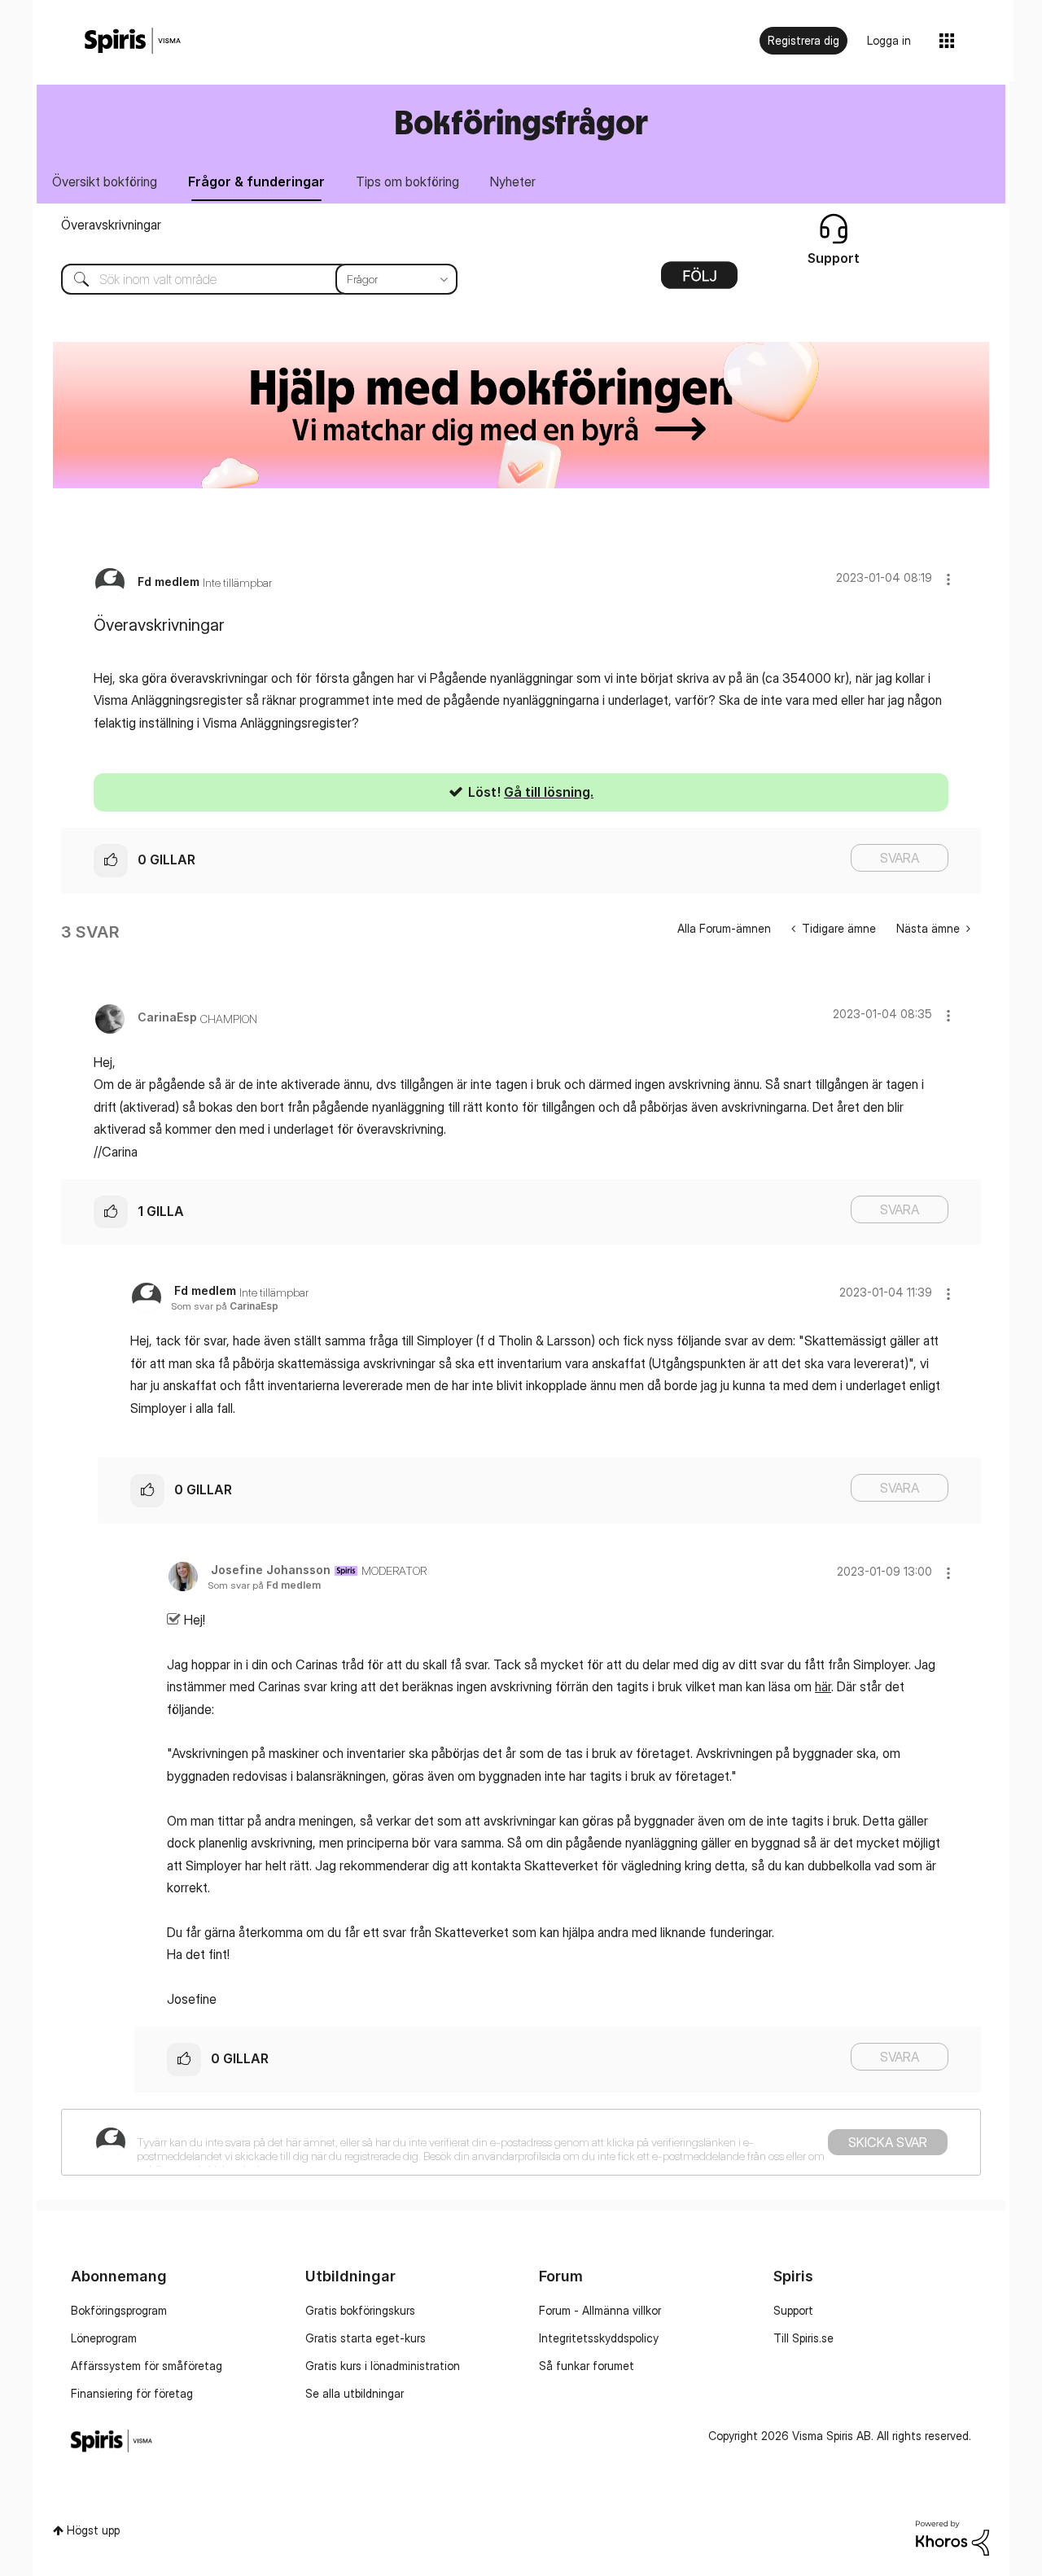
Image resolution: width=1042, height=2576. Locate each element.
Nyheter (513, 182)
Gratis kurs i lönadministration (383, 2366)
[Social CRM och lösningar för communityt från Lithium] (952, 2537)
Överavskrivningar (111, 225)
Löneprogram (104, 2338)
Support (793, 2310)
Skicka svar (888, 2142)
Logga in (889, 40)
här (823, 1686)
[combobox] (247, 279)
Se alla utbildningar (355, 2393)
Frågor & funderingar (256, 182)
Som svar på (225, 1306)
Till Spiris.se (803, 2338)
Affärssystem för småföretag (147, 2366)
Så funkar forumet (587, 2366)
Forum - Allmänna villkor (600, 2310)
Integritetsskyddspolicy (599, 2338)
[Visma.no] (133, 41)
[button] (948, 579)
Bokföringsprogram (119, 2310)
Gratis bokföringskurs (360, 2310)
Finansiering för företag (132, 2393)
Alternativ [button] (699, 281)
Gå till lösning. (549, 792)
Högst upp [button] (93, 2530)
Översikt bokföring (105, 182)
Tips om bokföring (407, 182)
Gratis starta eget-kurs (366, 2338)
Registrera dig (803, 40)
